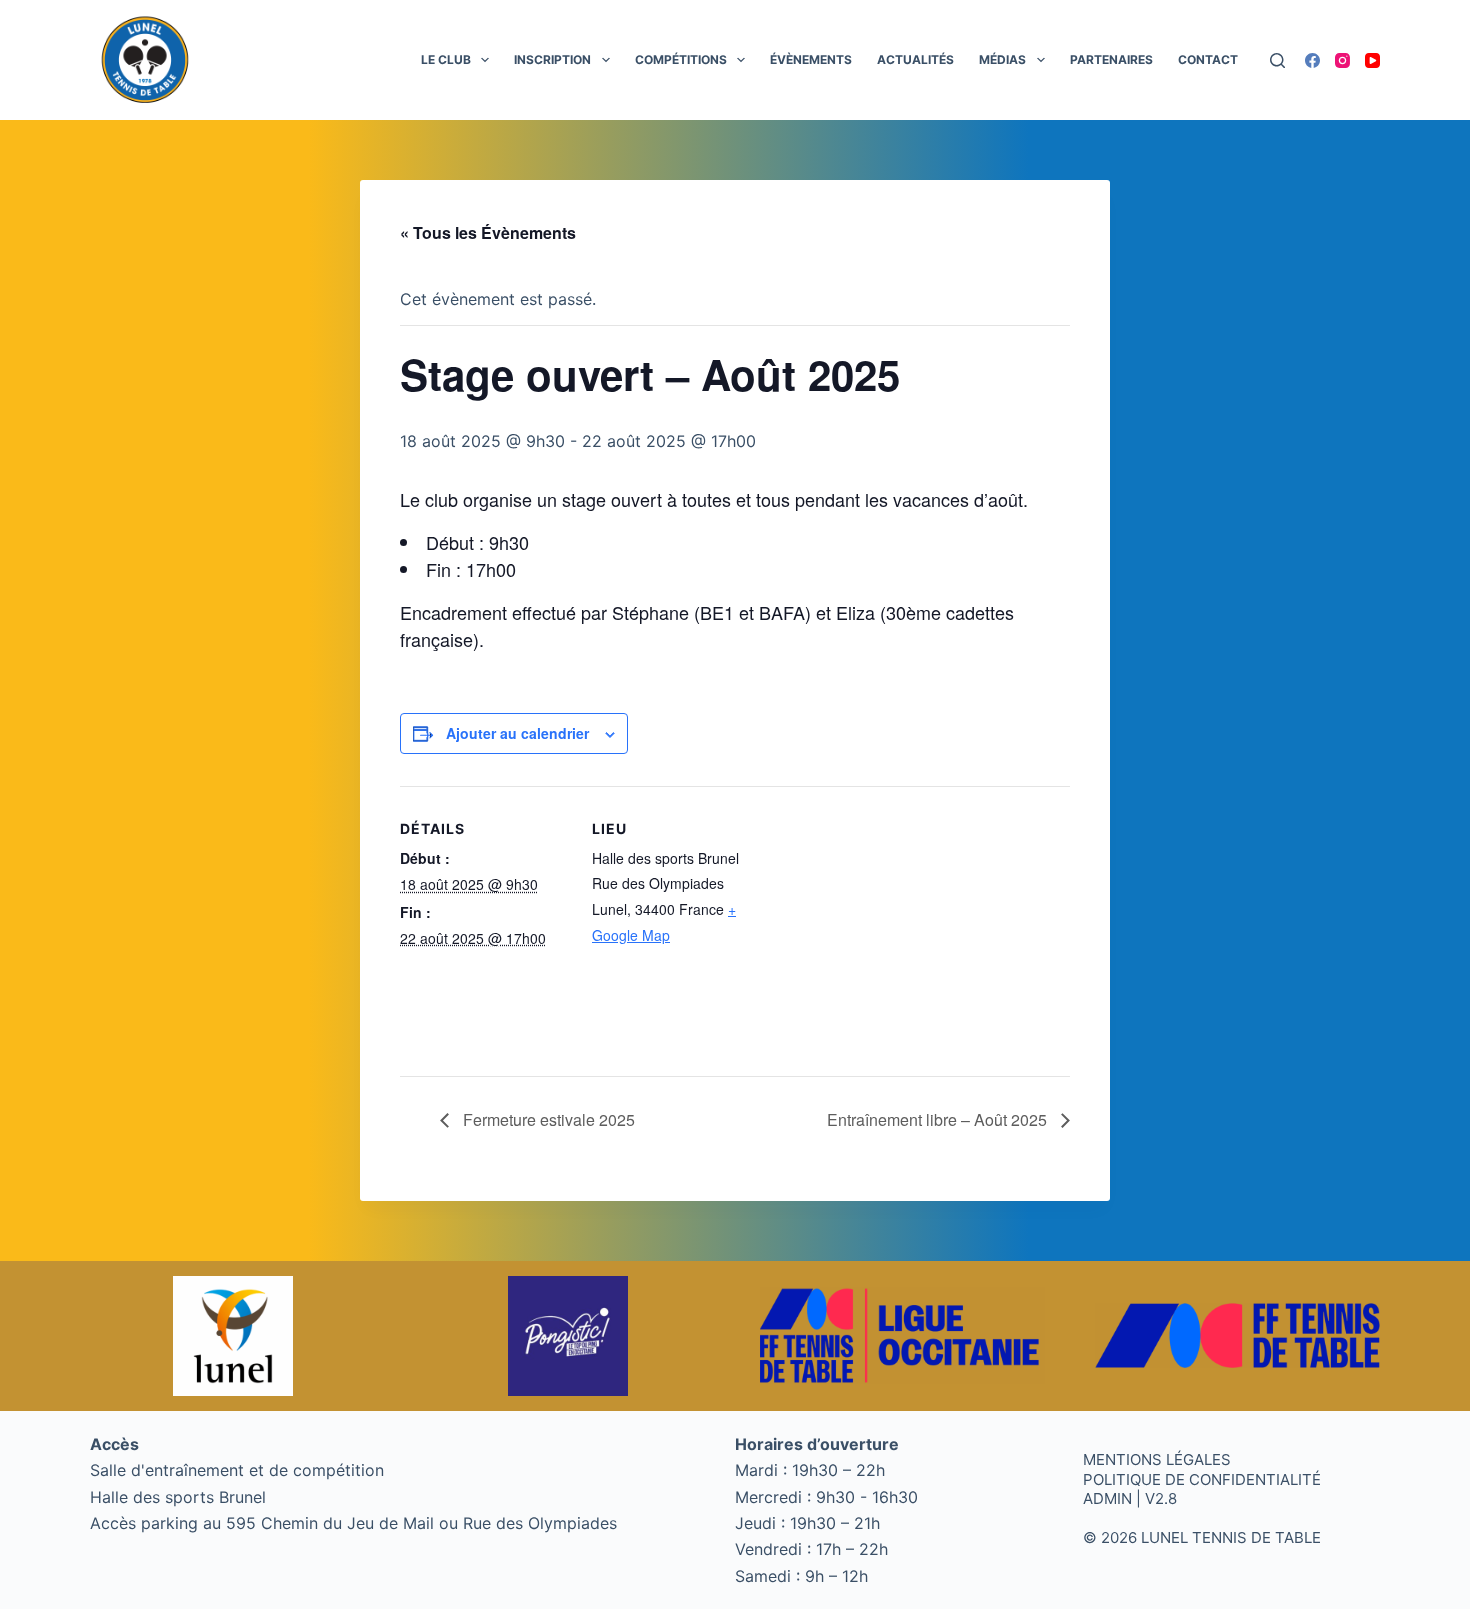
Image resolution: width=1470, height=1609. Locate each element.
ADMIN (1107, 1498)
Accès (114, 1444)
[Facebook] (1312, 60)
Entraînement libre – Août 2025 (939, 1119)
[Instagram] (1342, 60)
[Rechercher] (1277, 60)
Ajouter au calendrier (517, 733)
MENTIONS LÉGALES (1157, 1459)
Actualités (915, 59)
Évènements (811, 59)
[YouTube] (1372, 60)
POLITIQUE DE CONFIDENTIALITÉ (1202, 1479)
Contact (1208, 59)
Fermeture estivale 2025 (547, 1119)
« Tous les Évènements (488, 232)
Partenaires (1111, 59)
